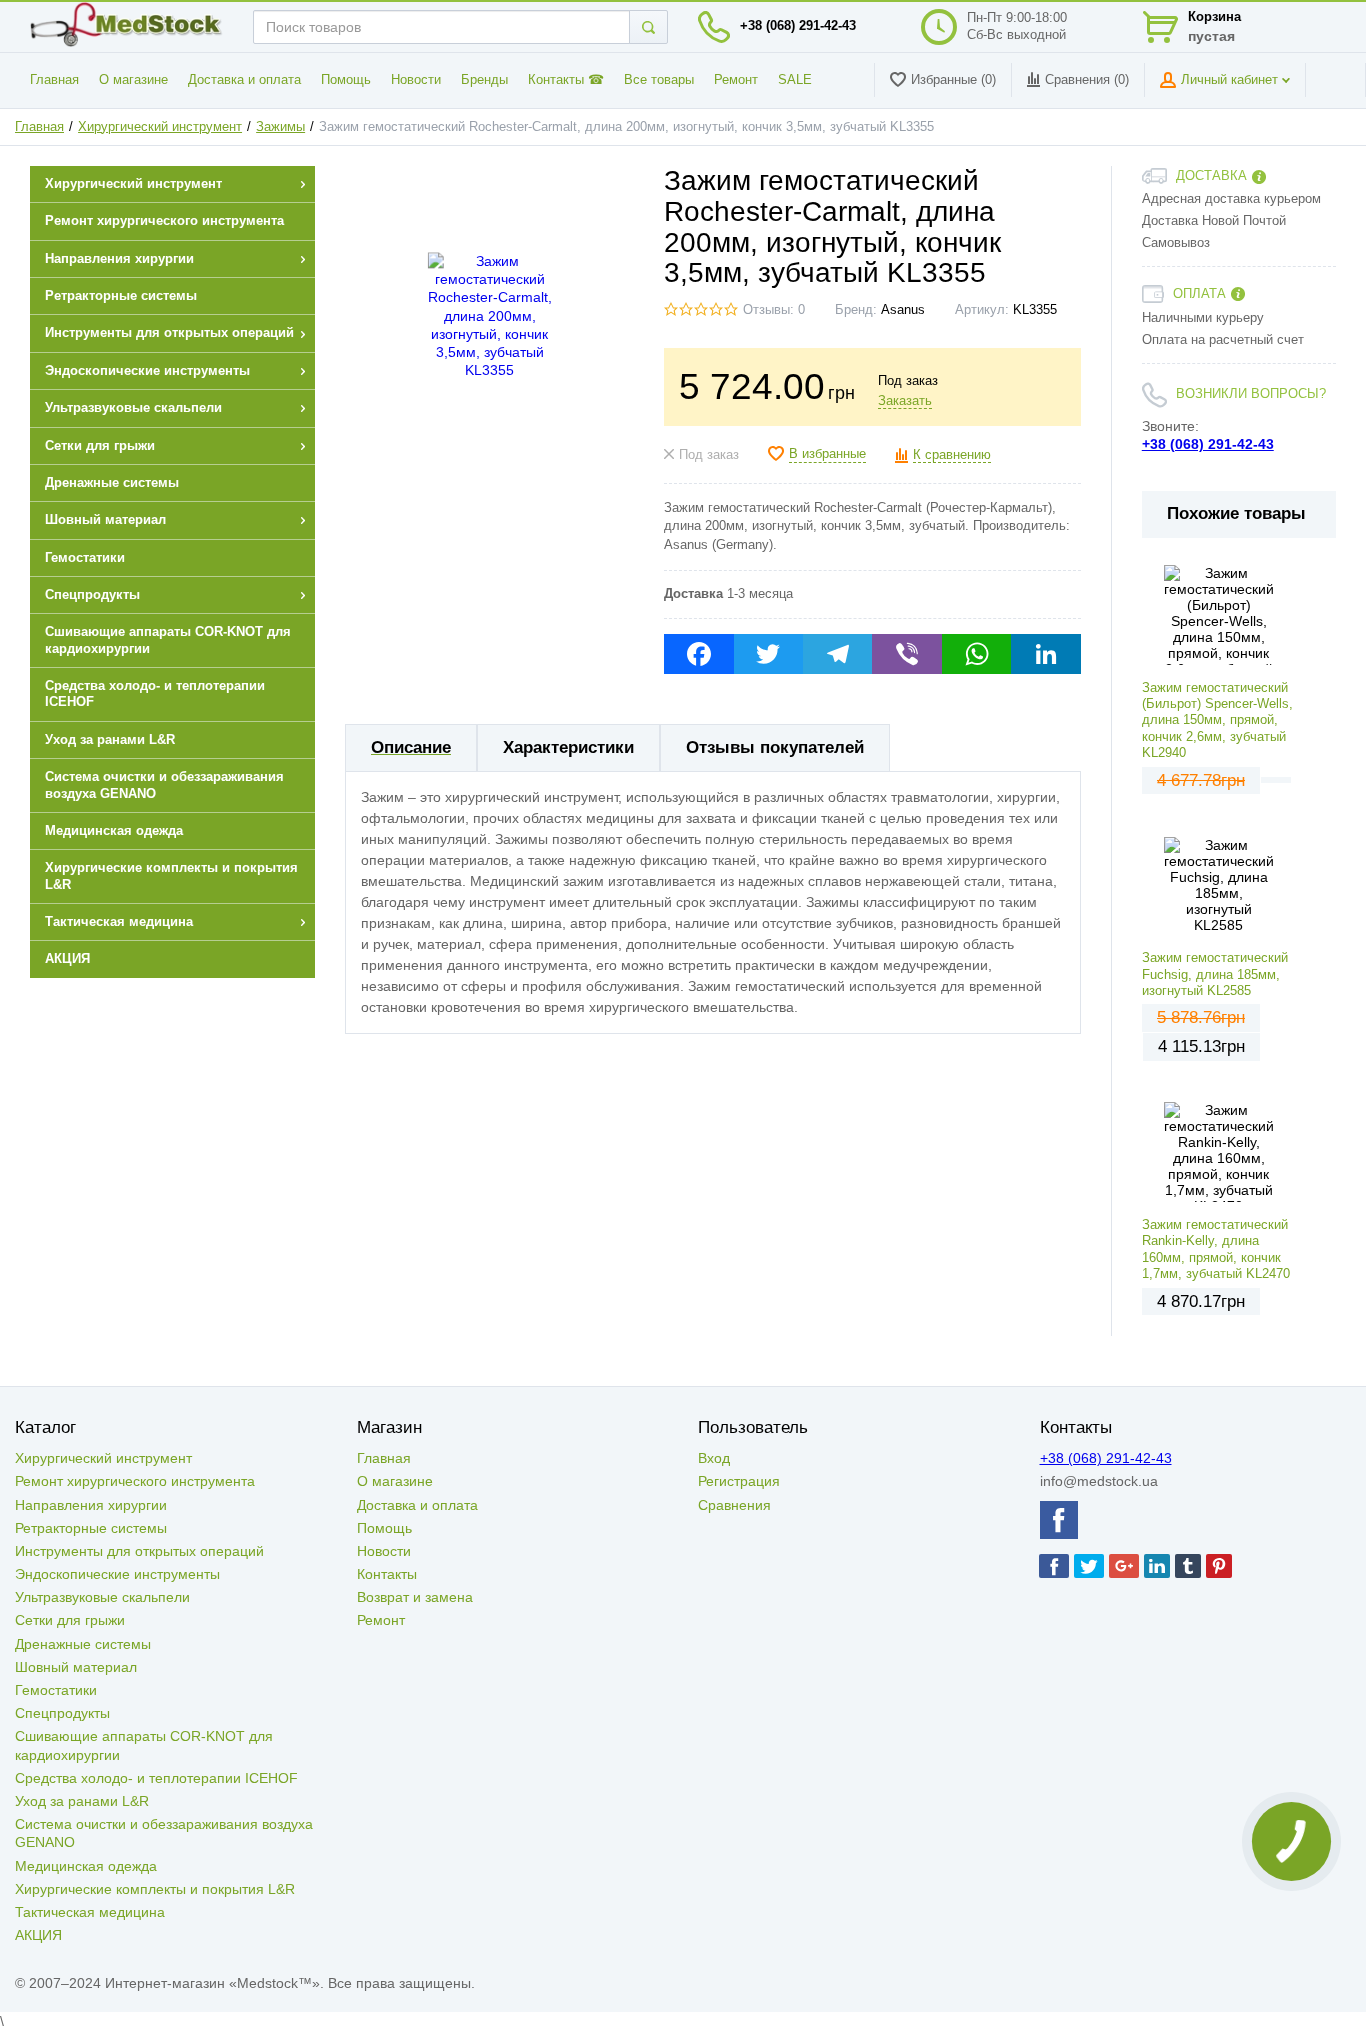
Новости (416, 80)
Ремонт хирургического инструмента (135, 1481)
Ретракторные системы (91, 1528)
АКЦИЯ (38, 1935)
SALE (795, 80)
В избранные (827, 454)
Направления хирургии (91, 1505)
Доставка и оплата (244, 80)
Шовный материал (76, 1667)
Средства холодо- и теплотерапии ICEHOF (156, 1778)
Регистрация (739, 1481)
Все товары (659, 80)
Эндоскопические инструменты (117, 1574)
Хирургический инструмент (160, 127)
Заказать (905, 401)
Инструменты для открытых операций (139, 1551)
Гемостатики (56, 1690)
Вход (714, 1458)
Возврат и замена (415, 1597)
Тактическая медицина (90, 1912)
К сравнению (952, 455)
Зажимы (280, 127)
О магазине (133, 80)
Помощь (346, 80)
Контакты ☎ (566, 80)
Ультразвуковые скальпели (102, 1597)
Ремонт (736, 80)
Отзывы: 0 (774, 310)
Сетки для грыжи (70, 1620)
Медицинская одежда (86, 1866)
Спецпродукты (62, 1713)
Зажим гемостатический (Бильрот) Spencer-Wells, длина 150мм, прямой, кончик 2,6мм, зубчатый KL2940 (1217, 720)
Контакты (387, 1574)
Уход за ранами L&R (82, 1801)
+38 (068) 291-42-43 (798, 26)
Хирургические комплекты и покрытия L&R (155, 1889)
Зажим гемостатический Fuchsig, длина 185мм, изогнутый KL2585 (1215, 974)
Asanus (903, 310)
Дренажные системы (83, 1644)
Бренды (484, 80)
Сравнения (734, 1505)
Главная (54, 80)
